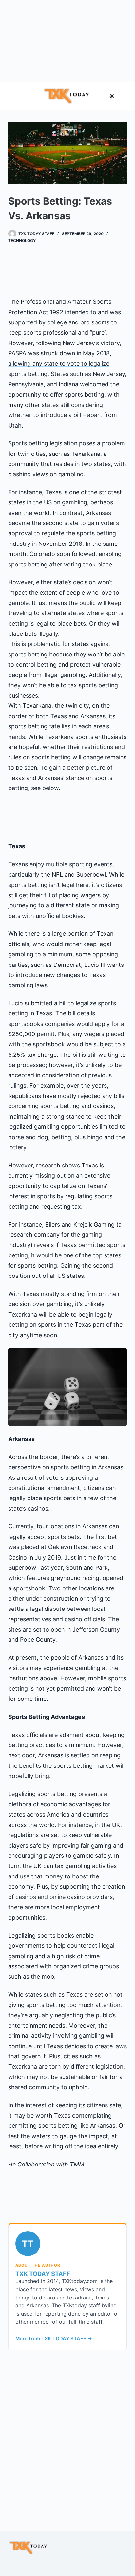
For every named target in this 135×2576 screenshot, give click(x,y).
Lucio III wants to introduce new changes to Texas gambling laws (66, 975)
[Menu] (124, 96)
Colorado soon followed (62, 554)
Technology (22, 241)
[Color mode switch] (112, 96)
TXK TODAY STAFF (43, 2274)
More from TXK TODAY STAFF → (54, 2339)
